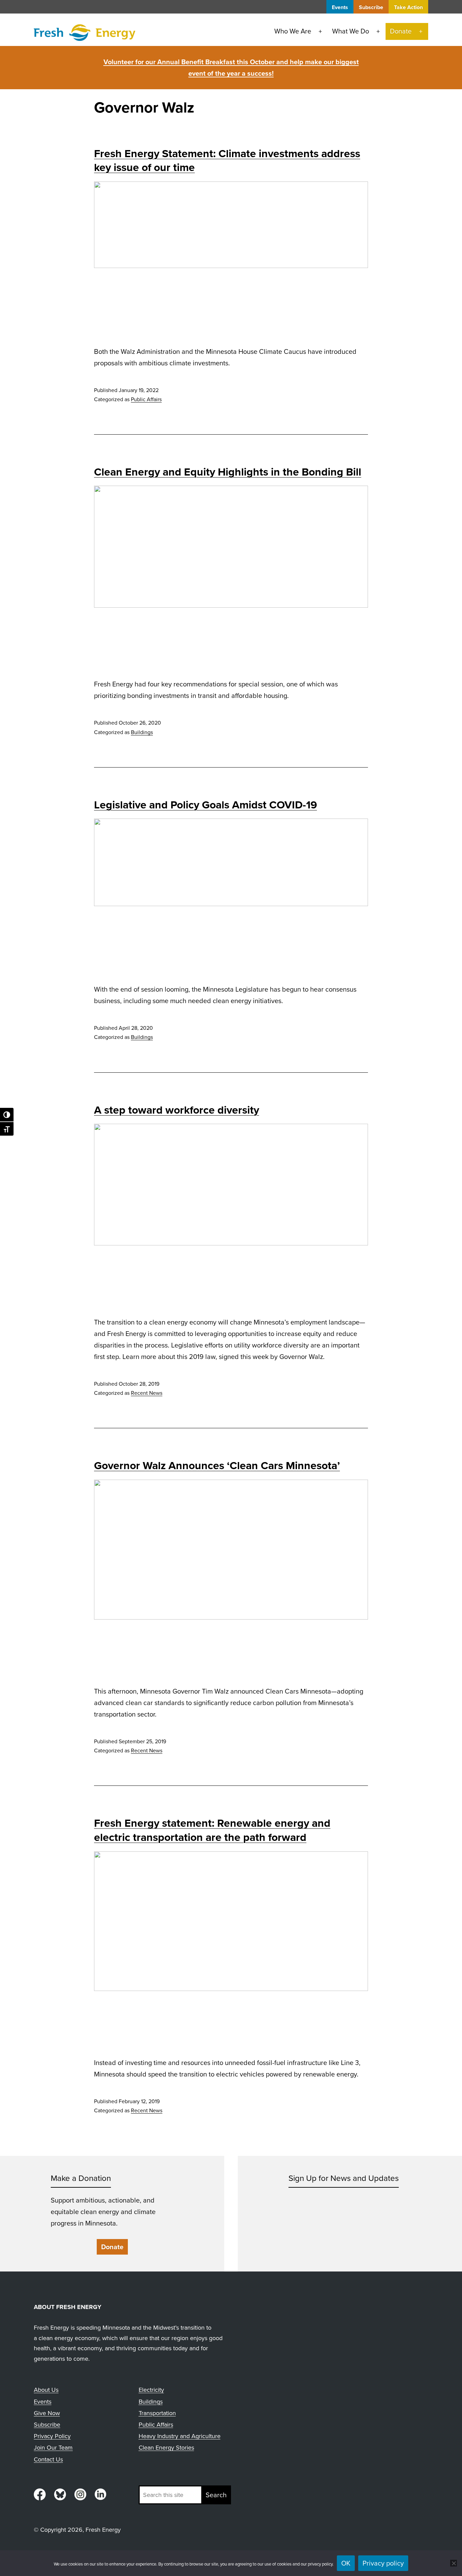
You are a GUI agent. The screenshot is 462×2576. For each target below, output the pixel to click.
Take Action (408, 7)
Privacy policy (383, 2563)
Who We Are (293, 31)
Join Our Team (53, 2448)
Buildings (142, 732)
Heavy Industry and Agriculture (180, 2436)
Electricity (151, 2390)
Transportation (157, 2413)
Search (216, 2495)
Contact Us (48, 2459)
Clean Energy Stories (166, 2448)
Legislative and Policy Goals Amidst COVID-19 (205, 805)
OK (346, 2563)
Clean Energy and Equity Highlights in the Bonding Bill (228, 472)
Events (340, 7)
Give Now (47, 2413)
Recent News (147, 1393)
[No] (454, 2563)
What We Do (351, 31)
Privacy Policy (52, 2436)
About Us (46, 2390)
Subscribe (371, 7)
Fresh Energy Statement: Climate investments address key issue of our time (227, 161)
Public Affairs (146, 399)
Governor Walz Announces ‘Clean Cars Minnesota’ (217, 1465)
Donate (401, 31)
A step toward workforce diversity (177, 1110)
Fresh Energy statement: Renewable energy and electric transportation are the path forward (212, 1830)
